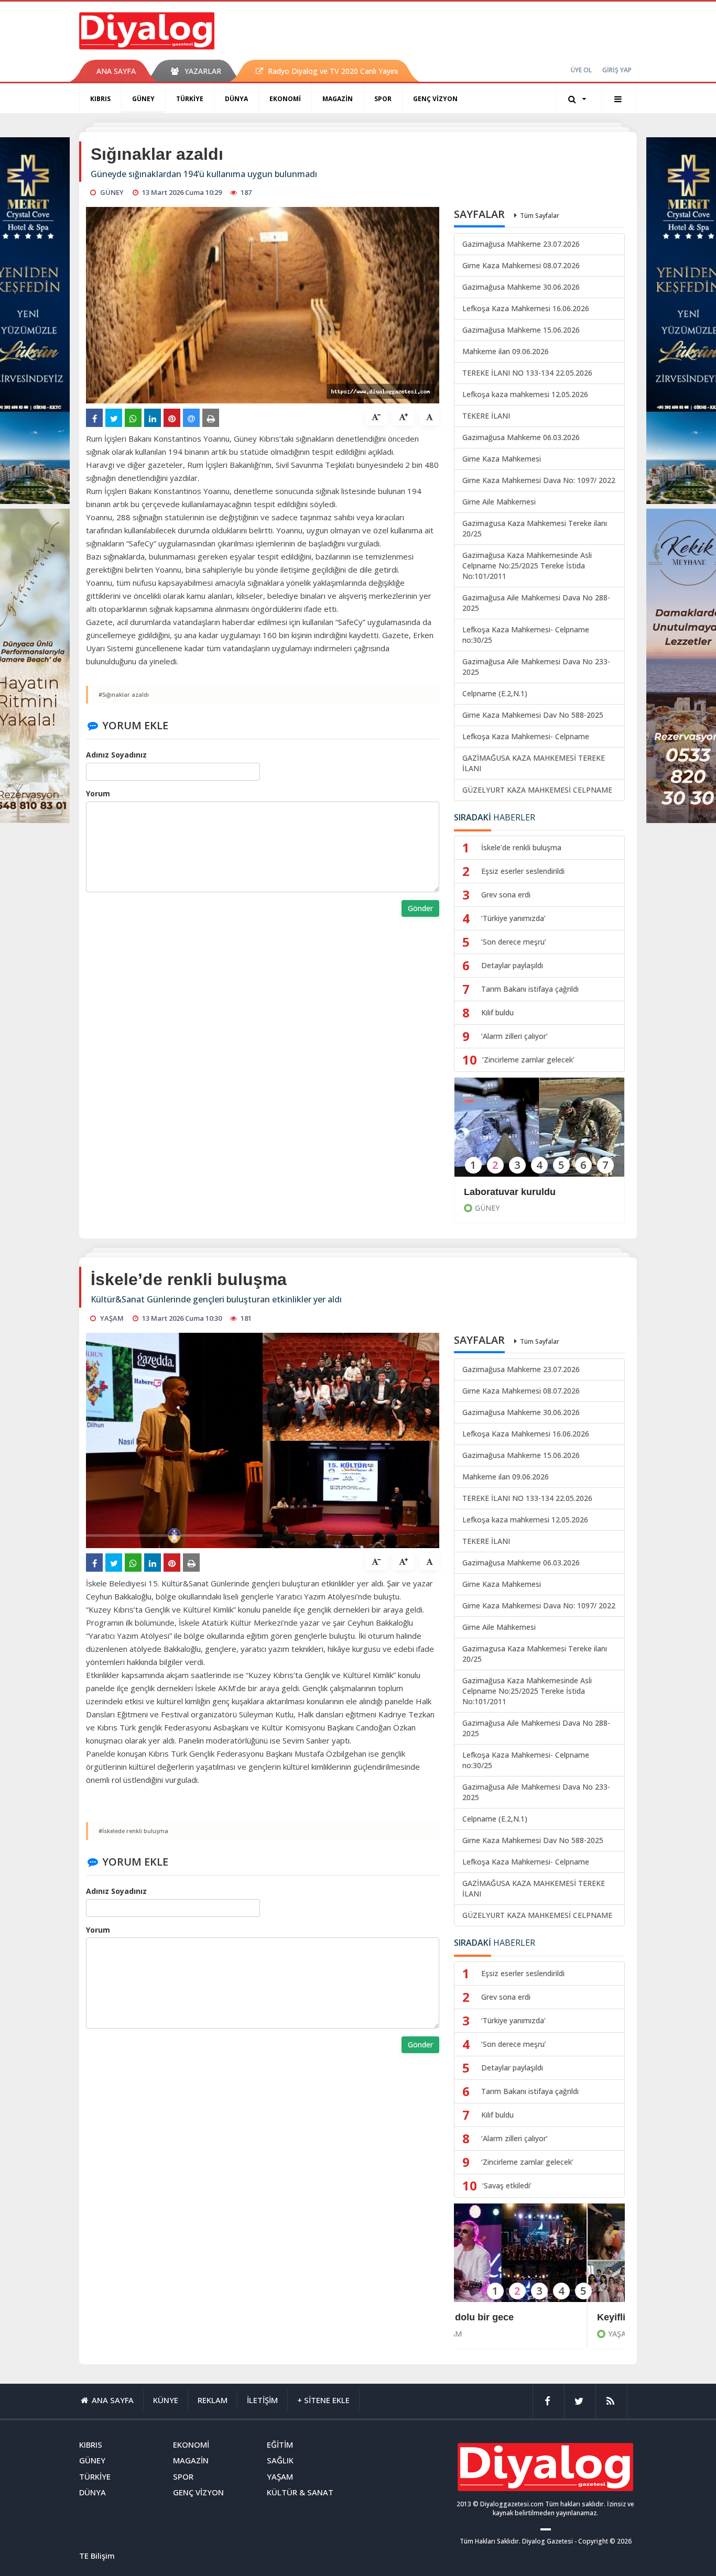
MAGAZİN (338, 99)
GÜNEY (143, 99)
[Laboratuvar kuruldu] (539, 1134)
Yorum (98, 793)
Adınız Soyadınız (116, 755)
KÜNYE (166, 2400)
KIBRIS (100, 99)
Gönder (420, 908)
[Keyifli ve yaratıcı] (539, 2260)
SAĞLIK (280, 2460)
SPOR (383, 99)
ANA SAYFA (116, 71)
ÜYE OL (581, 70)
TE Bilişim (97, 2556)
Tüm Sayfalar (540, 216)
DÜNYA (236, 99)
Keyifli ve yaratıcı (502, 2317)
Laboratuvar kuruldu (510, 1192)
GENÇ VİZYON (435, 99)
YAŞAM (487, 2334)
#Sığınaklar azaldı (124, 694)
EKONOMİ (285, 99)
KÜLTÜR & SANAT (300, 2492)
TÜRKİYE (190, 99)
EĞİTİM (280, 2445)
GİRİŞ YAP (617, 70)
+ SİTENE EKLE (323, 2400)
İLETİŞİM (262, 2400)
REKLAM (213, 2400)
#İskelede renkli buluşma (133, 1831)
